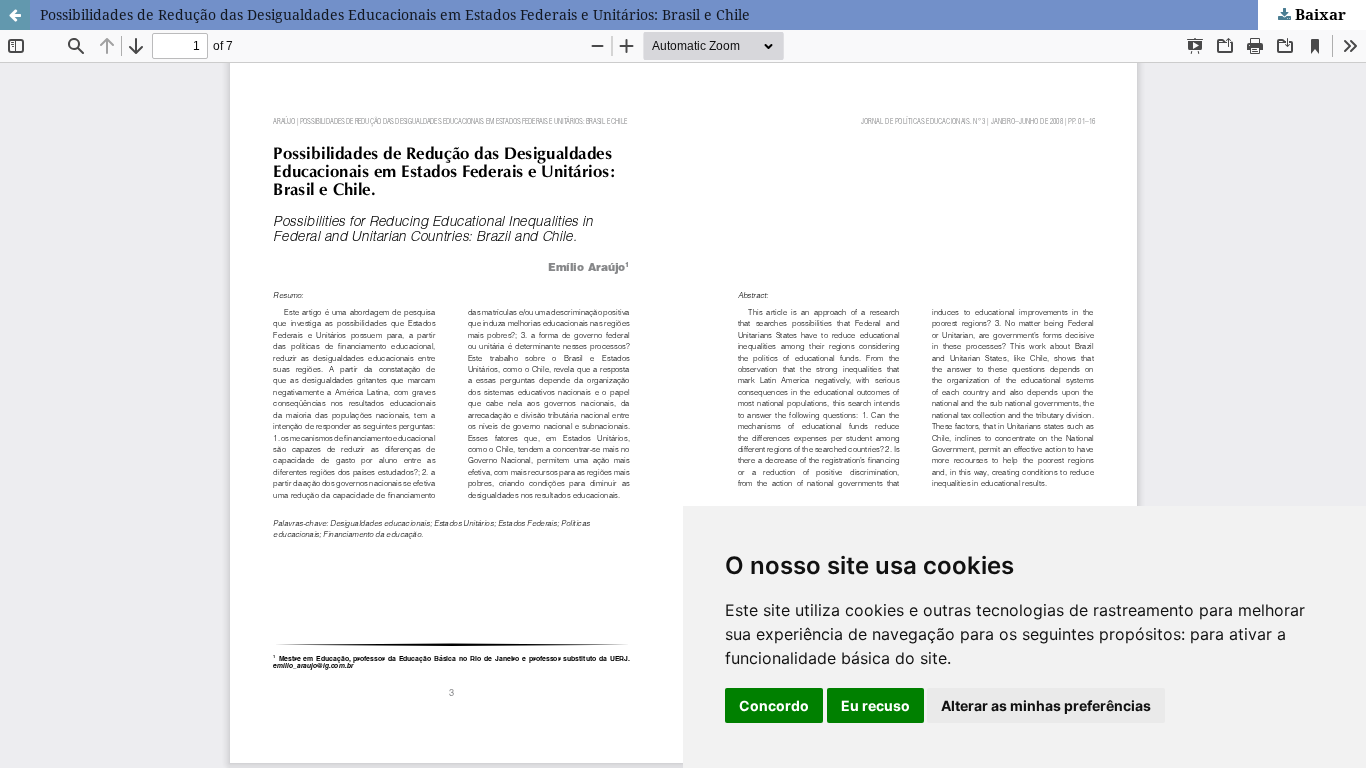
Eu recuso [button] (875, 705)
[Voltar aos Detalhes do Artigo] (15, 15)
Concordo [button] (774, 705)
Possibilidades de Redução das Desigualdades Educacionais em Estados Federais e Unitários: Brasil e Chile (395, 14)
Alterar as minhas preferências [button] (1046, 705)
